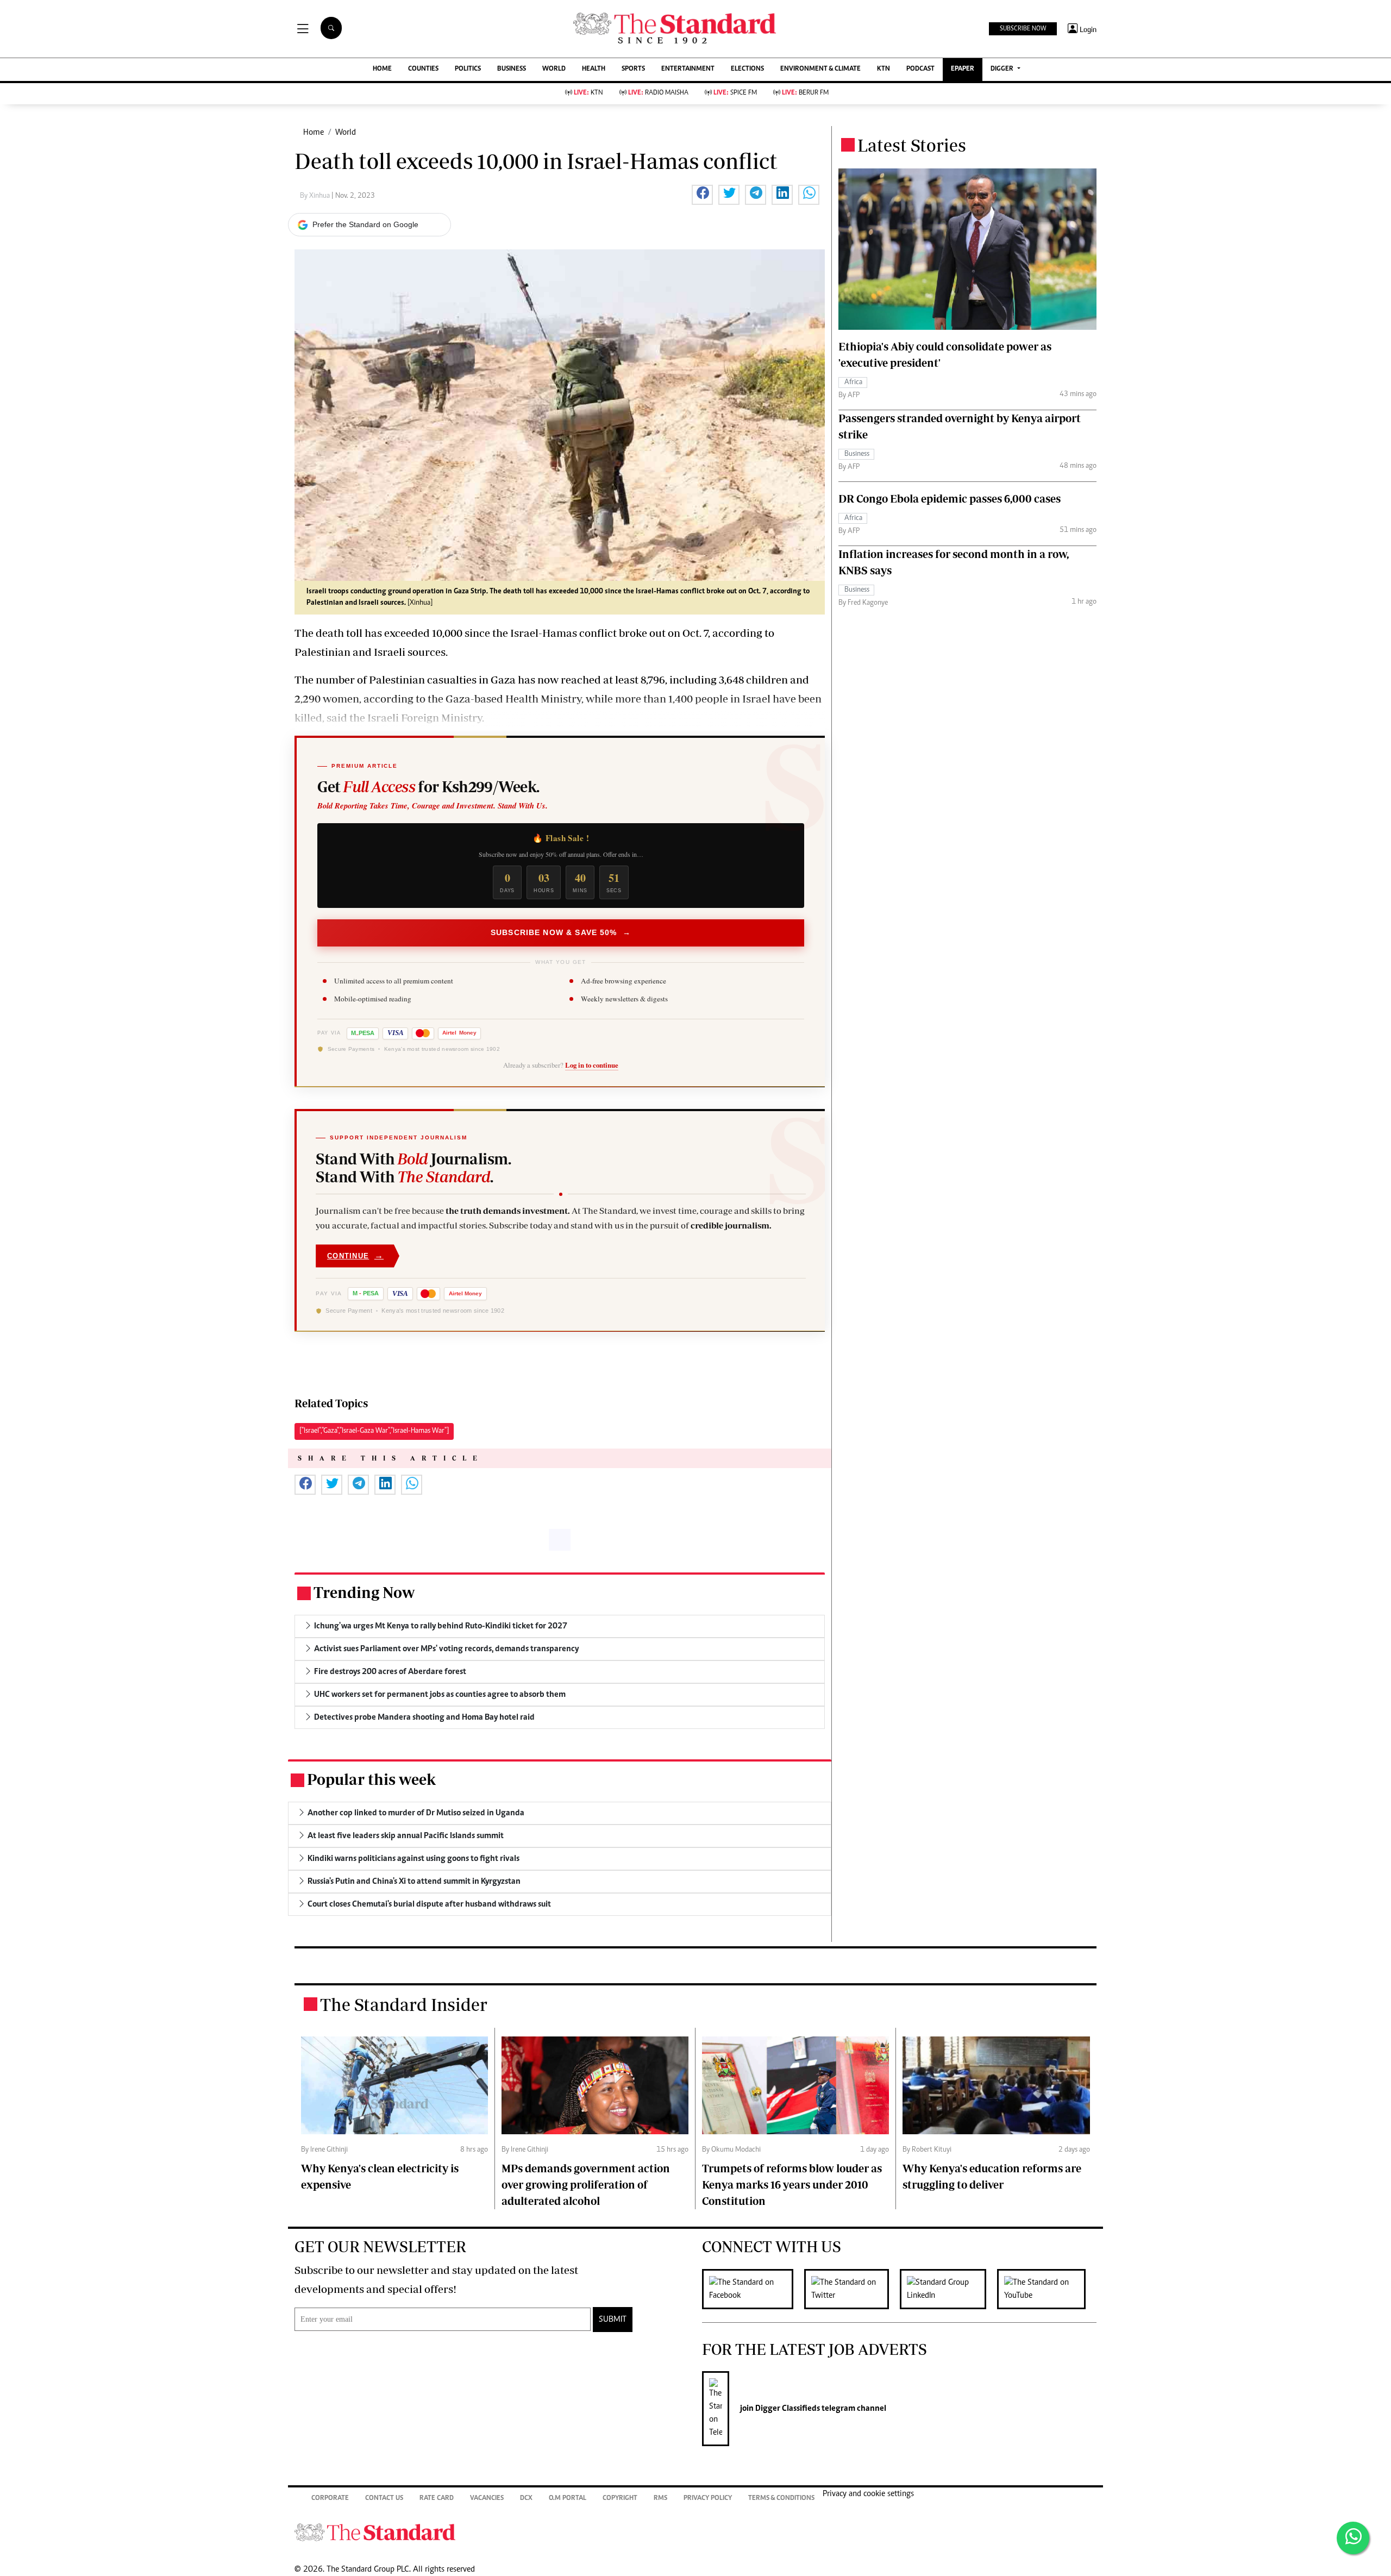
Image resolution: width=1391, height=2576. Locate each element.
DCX (526, 2499)
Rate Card (437, 2499)
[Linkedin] (948, 2289)
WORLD (554, 69)
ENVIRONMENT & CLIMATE (820, 69)
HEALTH (594, 69)
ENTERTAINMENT (688, 69)
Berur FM (805, 93)
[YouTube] (1047, 2289)
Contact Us (384, 2499)
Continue (355, 1255)
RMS (660, 2499)
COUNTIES (423, 69)
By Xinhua (316, 196)
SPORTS (633, 69)
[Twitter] (852, 2289)
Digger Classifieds (787, 2409)
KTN (884, 69)
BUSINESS (512, 69)
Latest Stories (912, 145)
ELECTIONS (747, 69)
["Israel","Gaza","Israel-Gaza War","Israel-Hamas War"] (374, 1431)
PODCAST (920, 69)
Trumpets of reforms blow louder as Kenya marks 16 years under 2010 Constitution (792, 2185)
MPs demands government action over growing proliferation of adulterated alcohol (586, 2185)
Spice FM (735, 93)
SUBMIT (613, 2320)
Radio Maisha (658, 93)
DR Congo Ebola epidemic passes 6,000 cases (950, 499)
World (346, 133)
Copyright (620, 2499)
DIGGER (1003, 69)
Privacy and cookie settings (868, 2494)
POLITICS (468, 69)
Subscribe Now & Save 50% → (561, 932)
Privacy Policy (708, 2499)
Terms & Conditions (781, 2499)
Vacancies (487, 2499)
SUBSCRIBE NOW (1023, 29)
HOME (382, 69)
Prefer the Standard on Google (365, 224)
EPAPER (963, 69)
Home (314, 133)
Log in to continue (592, 1065)
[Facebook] (753, 2289)
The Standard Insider (404, 2004)
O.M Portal (568, 2499)
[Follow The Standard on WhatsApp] (1353, 2538)
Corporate (330, 2499)
